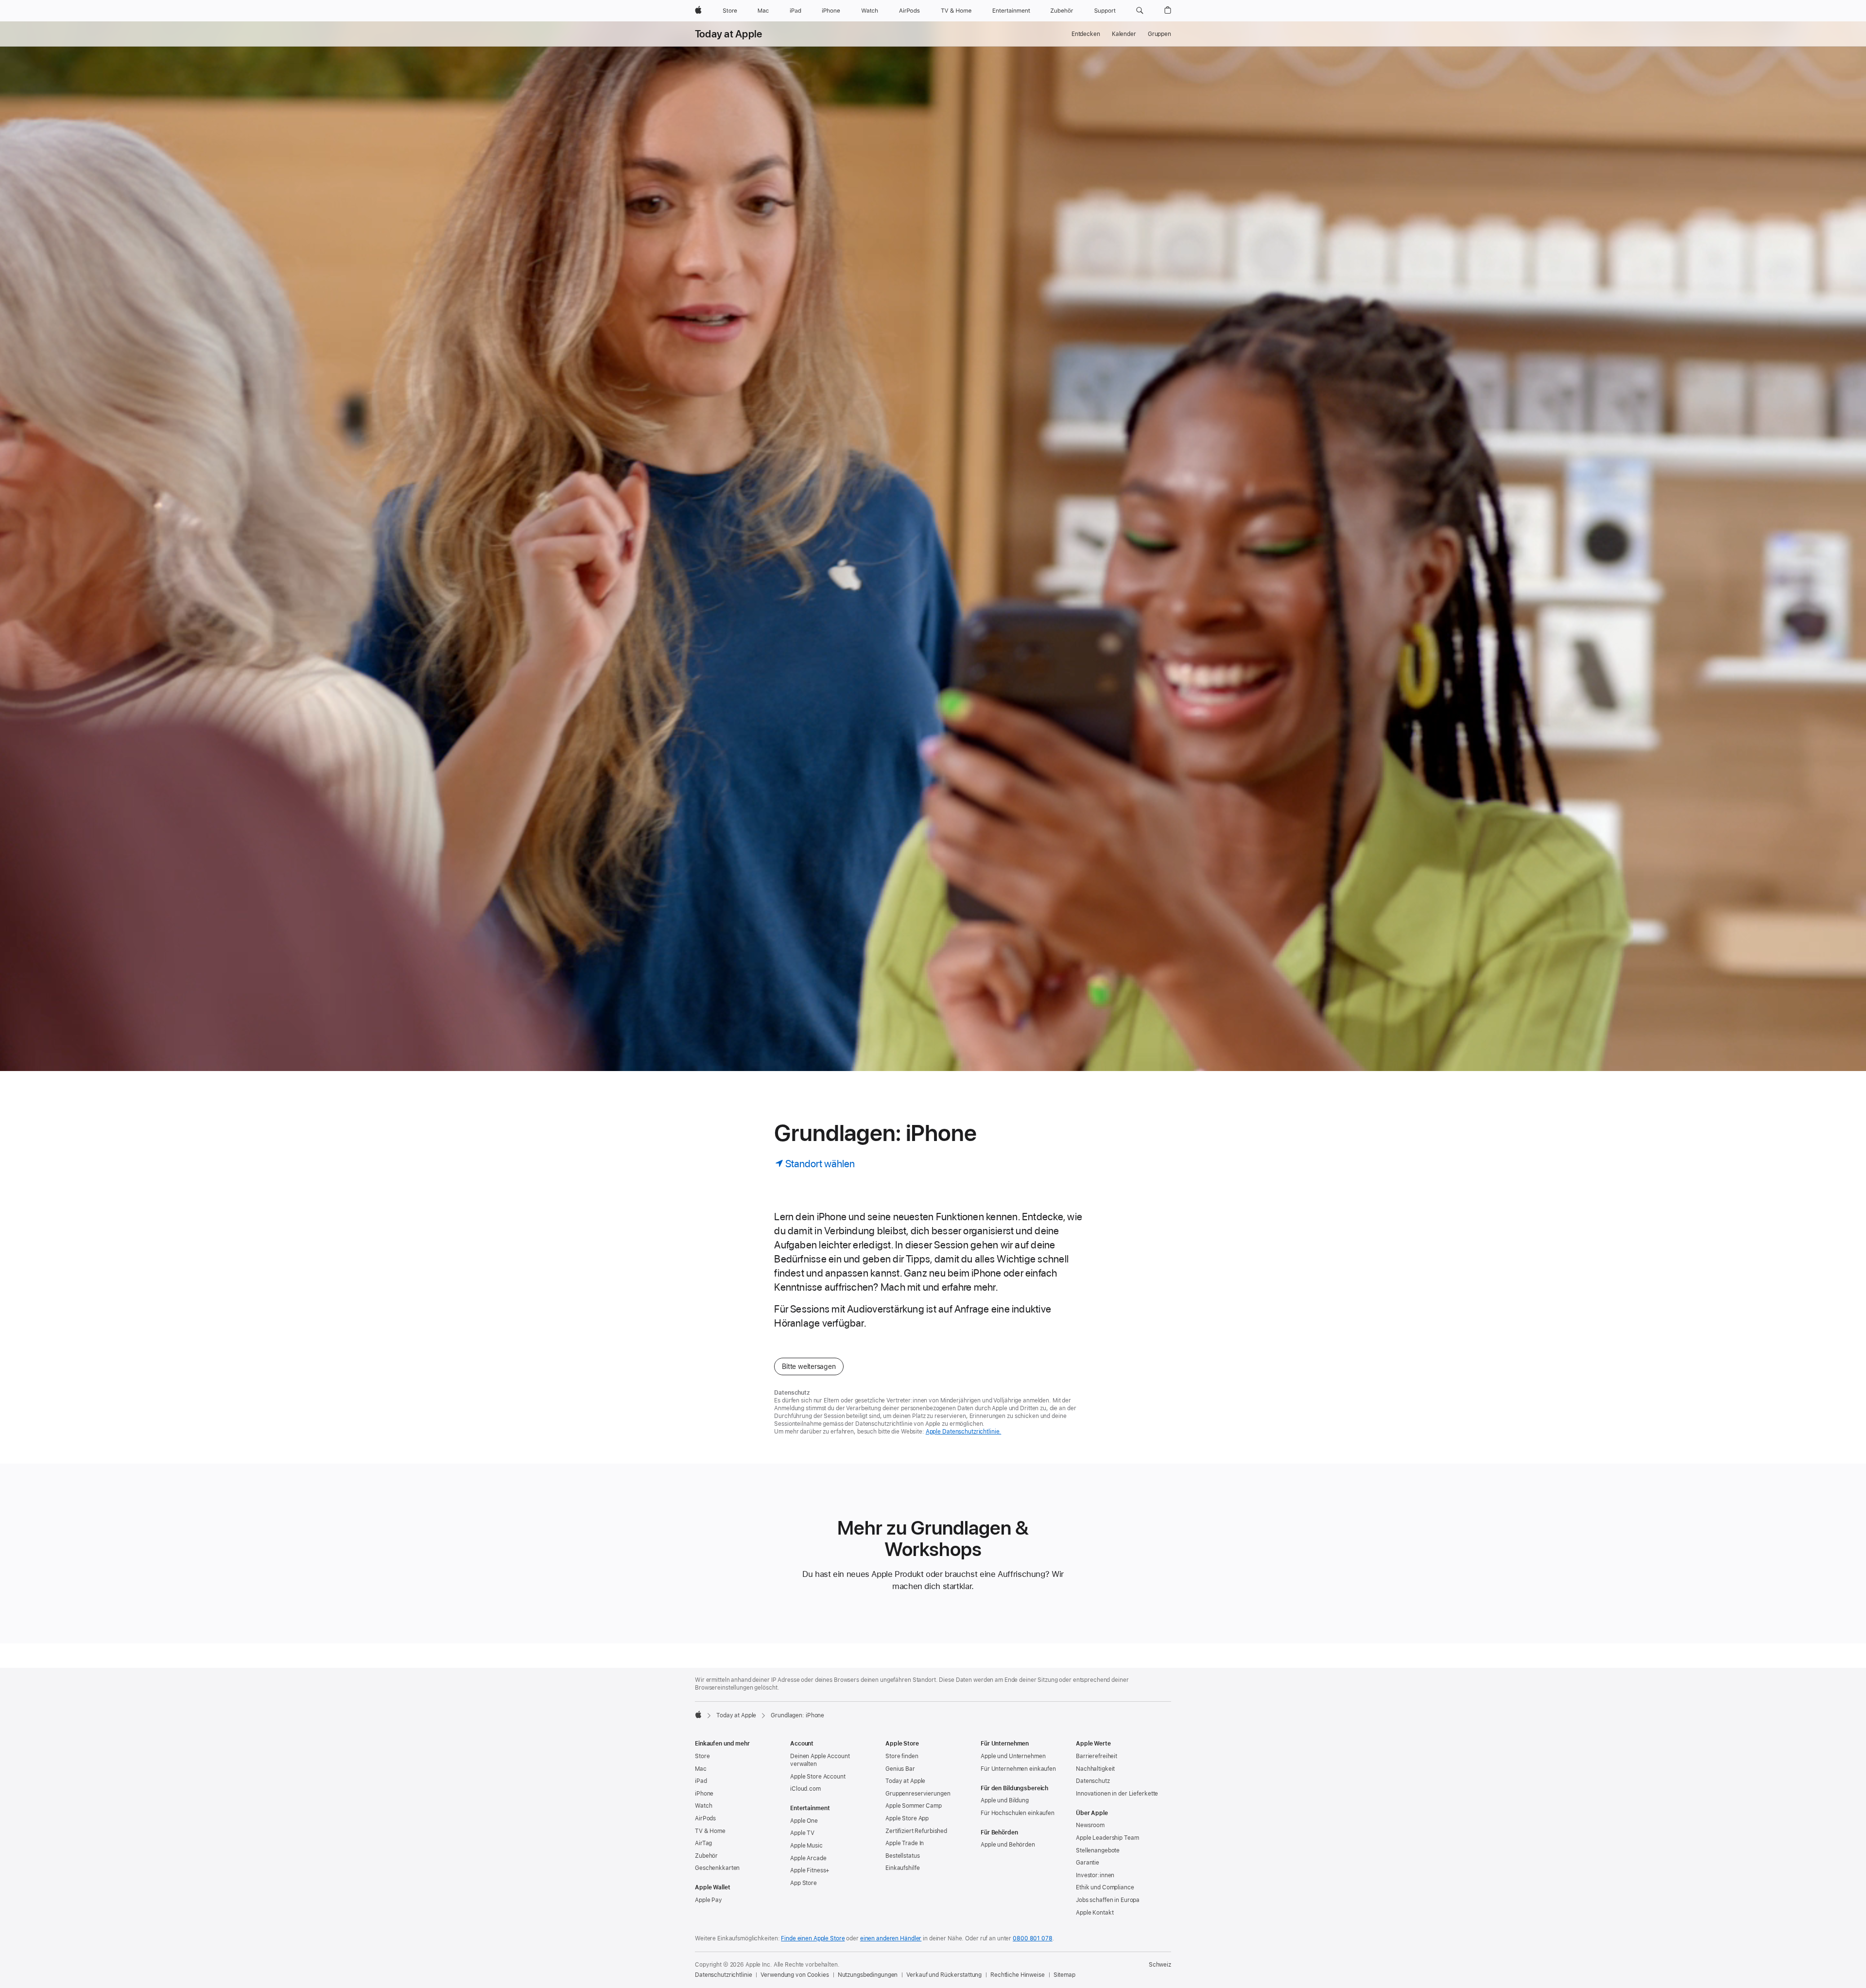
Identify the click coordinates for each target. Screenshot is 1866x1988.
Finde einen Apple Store (813, 1938)
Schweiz (1160, 1965)
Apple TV (802, 1833)
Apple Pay (708, 1900)
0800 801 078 (1033, 1938)
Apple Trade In (905, 1843)
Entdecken (1086, 34)
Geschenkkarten (717, 1868)
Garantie (1088, 1863)
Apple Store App (907, 1818)
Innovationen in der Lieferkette (1117, 1794)
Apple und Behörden (1008, 1845)
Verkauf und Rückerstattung (944, 1975)
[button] (1140, 11)
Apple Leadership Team (1107, 1838)
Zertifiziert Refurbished (916, 1831)
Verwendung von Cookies (795, 1975)
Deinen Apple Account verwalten (820, 1760)
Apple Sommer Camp (914, 1806)
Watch (703, 1806)
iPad (701, 1781)
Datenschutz (1093, 1781)
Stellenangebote (1098, 1850)
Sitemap (1064, 1975)
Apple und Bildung (1005, 1800)
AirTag (703, 1843)
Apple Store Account (818, 1777)
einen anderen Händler (891, 1938)
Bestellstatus (902, 1856)
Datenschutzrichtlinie (723, 1975)
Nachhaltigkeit (1095, 1769)
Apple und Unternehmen (1013, 1756)
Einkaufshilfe (902, 1868)
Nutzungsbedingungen (868, 1975)
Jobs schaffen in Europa (1108, 1900)
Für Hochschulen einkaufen (1018, 1813)
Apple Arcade (808, 1858)
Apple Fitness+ (810, 1870)
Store (702, 1756)
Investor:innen (1095, 1875)
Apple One (804, 1821)
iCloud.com (805, 1789)
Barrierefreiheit (1097, 1756)
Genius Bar (900, 1769)
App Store (803, 1883)
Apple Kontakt (1095, 1913)
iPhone (704, 1794)
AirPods (705, 1818)
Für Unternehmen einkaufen (1018, 1769)
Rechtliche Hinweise (1018, 1975)
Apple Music (806, 1846)
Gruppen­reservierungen (918, 1794)
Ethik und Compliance (1105, 1887)
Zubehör (706, 1856)
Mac (701, 1769)
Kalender (1124, 34)
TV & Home (710, 1831)
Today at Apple (728, 34)
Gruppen (1159, 34)
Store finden (902, 1756)
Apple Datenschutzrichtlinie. (964, 1432)
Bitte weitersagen (809, 1366)
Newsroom (1090, 1825)
